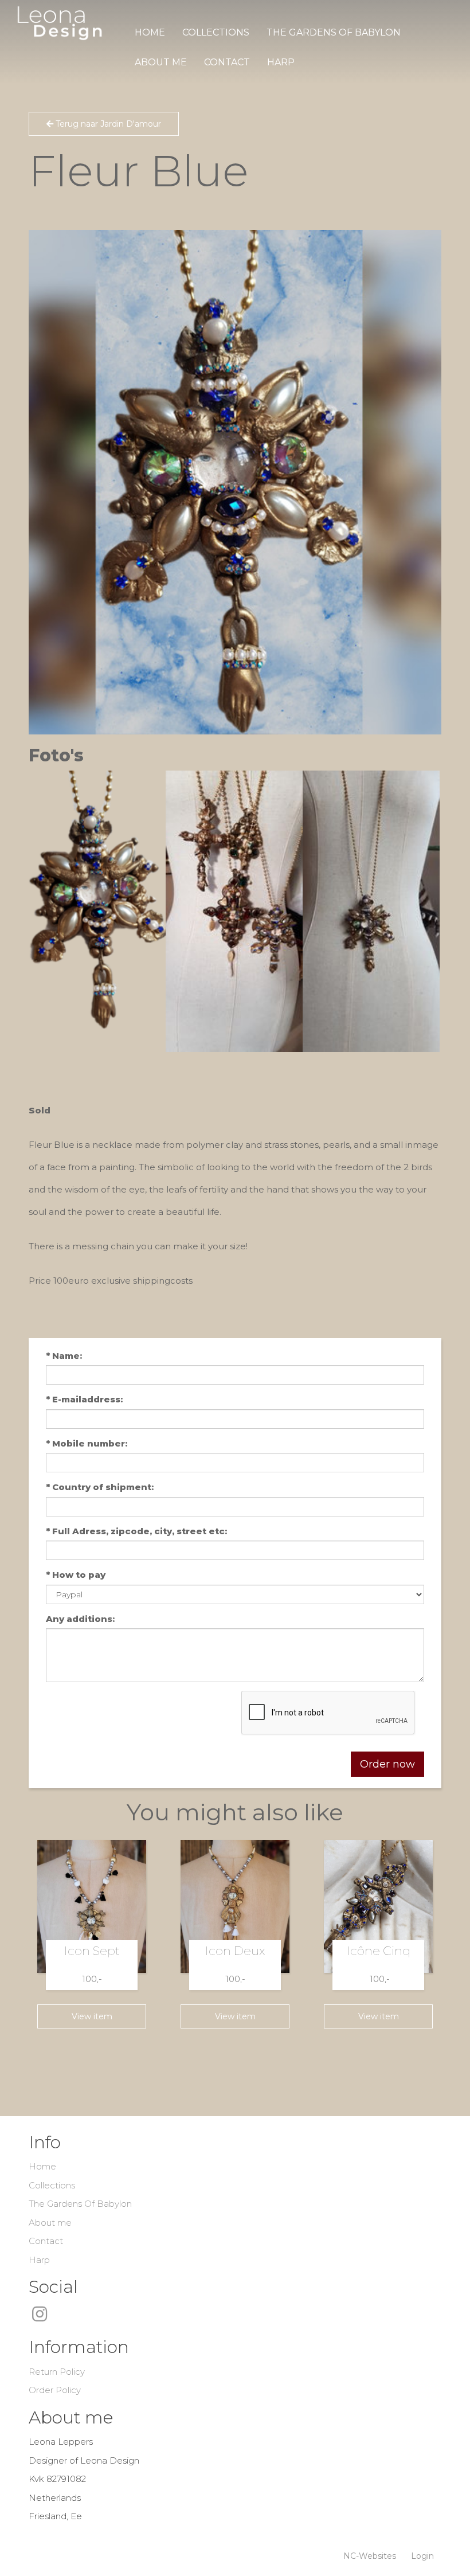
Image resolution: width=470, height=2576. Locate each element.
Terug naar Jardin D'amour (107, 124)
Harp (281, 62)
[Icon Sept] (92, 1906)
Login (422, 2556)
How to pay (76, 1575)
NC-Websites (370, 2556)
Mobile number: (87, 1443)
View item (92, 2016)
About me (161, 62)
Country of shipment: (100, 1487)
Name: (64, 1356)
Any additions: (80, 1619)
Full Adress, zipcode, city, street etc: (136, 1531)
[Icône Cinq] (378, 1906)
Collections (216, 32)
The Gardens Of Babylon (334, 32)
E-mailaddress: (84, 1399)
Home (150, 32)
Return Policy (57, 2372)
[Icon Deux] (235, 1906)
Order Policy (55, 2390)
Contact (227, 62)
